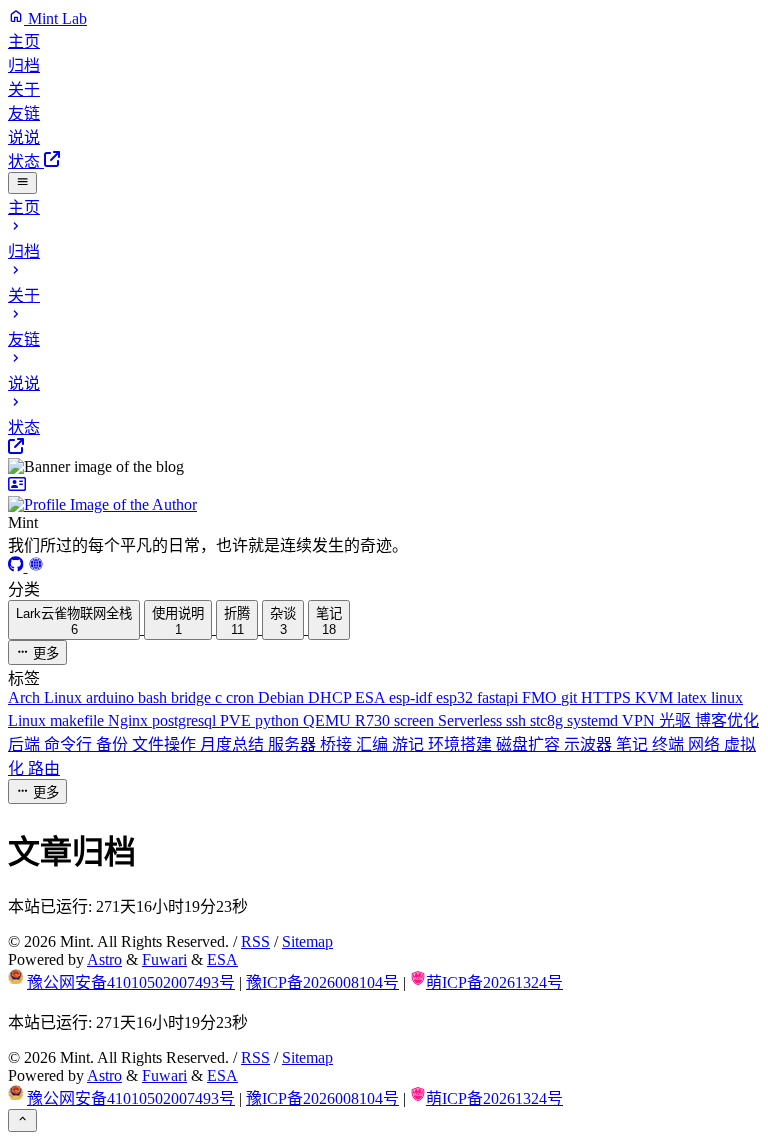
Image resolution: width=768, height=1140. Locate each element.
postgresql (186, 720)
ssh (518, 720)
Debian (283, 697)
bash (154, 697)
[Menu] (22, 183)
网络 (706, 744)
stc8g (548, 720)
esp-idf (412, 697)
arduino (112, 697)
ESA (372, 697)
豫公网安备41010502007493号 (131, 982)
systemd (594, 720)
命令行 (70, 744)
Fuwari (164, 959)
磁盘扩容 (530, 744)
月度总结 (234, 744)
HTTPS (608, 697)
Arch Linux (47, 697)
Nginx (130, 720)
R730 (374, 720)
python (279, 720)
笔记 (634, 744)
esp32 (456, 697)
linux (727, 697)
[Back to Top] (22, 1120)
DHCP (331, 697)
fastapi (499, 697)
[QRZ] (36, 566)
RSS (255, 941)
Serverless (472, 720)
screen (416, 720)
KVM (656, 697)
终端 (670, 744)
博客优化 (727, 720)
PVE (237, 720)
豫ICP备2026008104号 (322, 982)
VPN (640, 720)
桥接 (338, 744)
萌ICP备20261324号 (494, 982)
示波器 (590, 744)
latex (694, 697)
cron (242, 697)
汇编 (374, 744)
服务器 (294, 744)
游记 (410, 744)
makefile (79, 720)
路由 (44, 768)
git (571, 697)
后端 (26, 744)
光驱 (677, 720)
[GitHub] (18, 566)
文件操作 (166, 744)
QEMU (329, 720)
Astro (104, 959)
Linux (29, 720)
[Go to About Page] (384, 495)
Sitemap (307, 941)
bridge (193, 697)
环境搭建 (462, 744)
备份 (114, 744)
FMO (541, 697)
